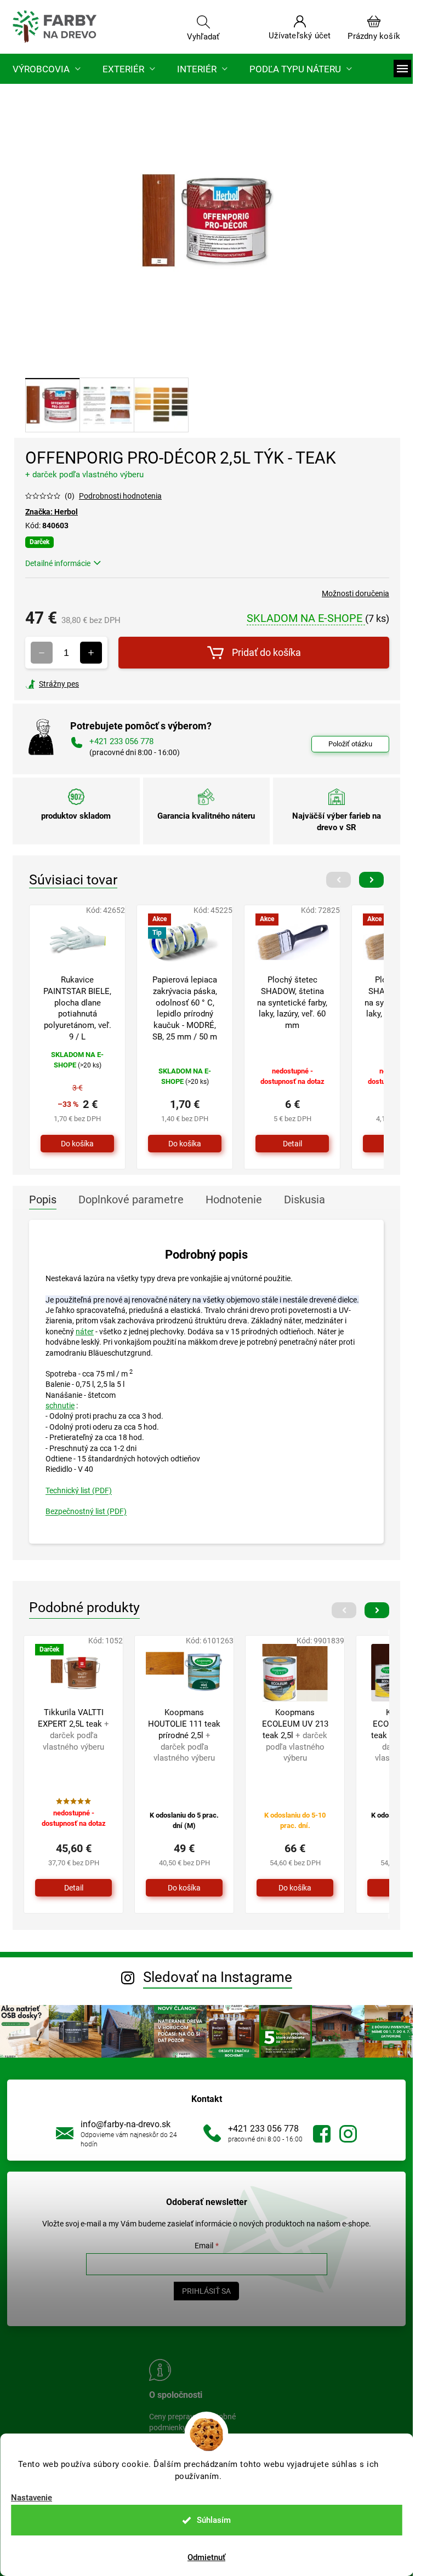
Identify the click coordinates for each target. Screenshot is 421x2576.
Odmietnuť (206, 2557)
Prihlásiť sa (206, 2291)
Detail (292, 1144)
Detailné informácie (58, 563)
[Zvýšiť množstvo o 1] (91, 653)
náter (85, 1332)
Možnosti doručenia (355, 593)
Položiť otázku (350, 744)
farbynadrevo (348, 2134)
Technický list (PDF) (79, 1490)
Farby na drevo (322, 2134)
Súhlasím (214, 2520)
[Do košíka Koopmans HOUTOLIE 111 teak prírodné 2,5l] (184, 1888)
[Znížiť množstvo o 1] (42, 653)
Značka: (52, 512)
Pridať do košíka (266, 652)
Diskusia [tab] (305, 1200)
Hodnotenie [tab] (234, 1200)
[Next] (371, 880)
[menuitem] (47, 69)
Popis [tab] (43, 1200)
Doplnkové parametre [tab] (131, 1200)
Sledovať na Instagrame (218, 1977)
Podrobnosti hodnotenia (120, 496)
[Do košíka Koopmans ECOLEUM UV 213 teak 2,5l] (295, 1888)
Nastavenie (32, 2498)
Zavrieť (100, 684)
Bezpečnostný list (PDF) (86, 1511)
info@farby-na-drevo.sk (126, 2124)
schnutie (60, 1406)
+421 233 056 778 (263, 2129)
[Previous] (338, 880)
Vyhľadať (203, 36)
